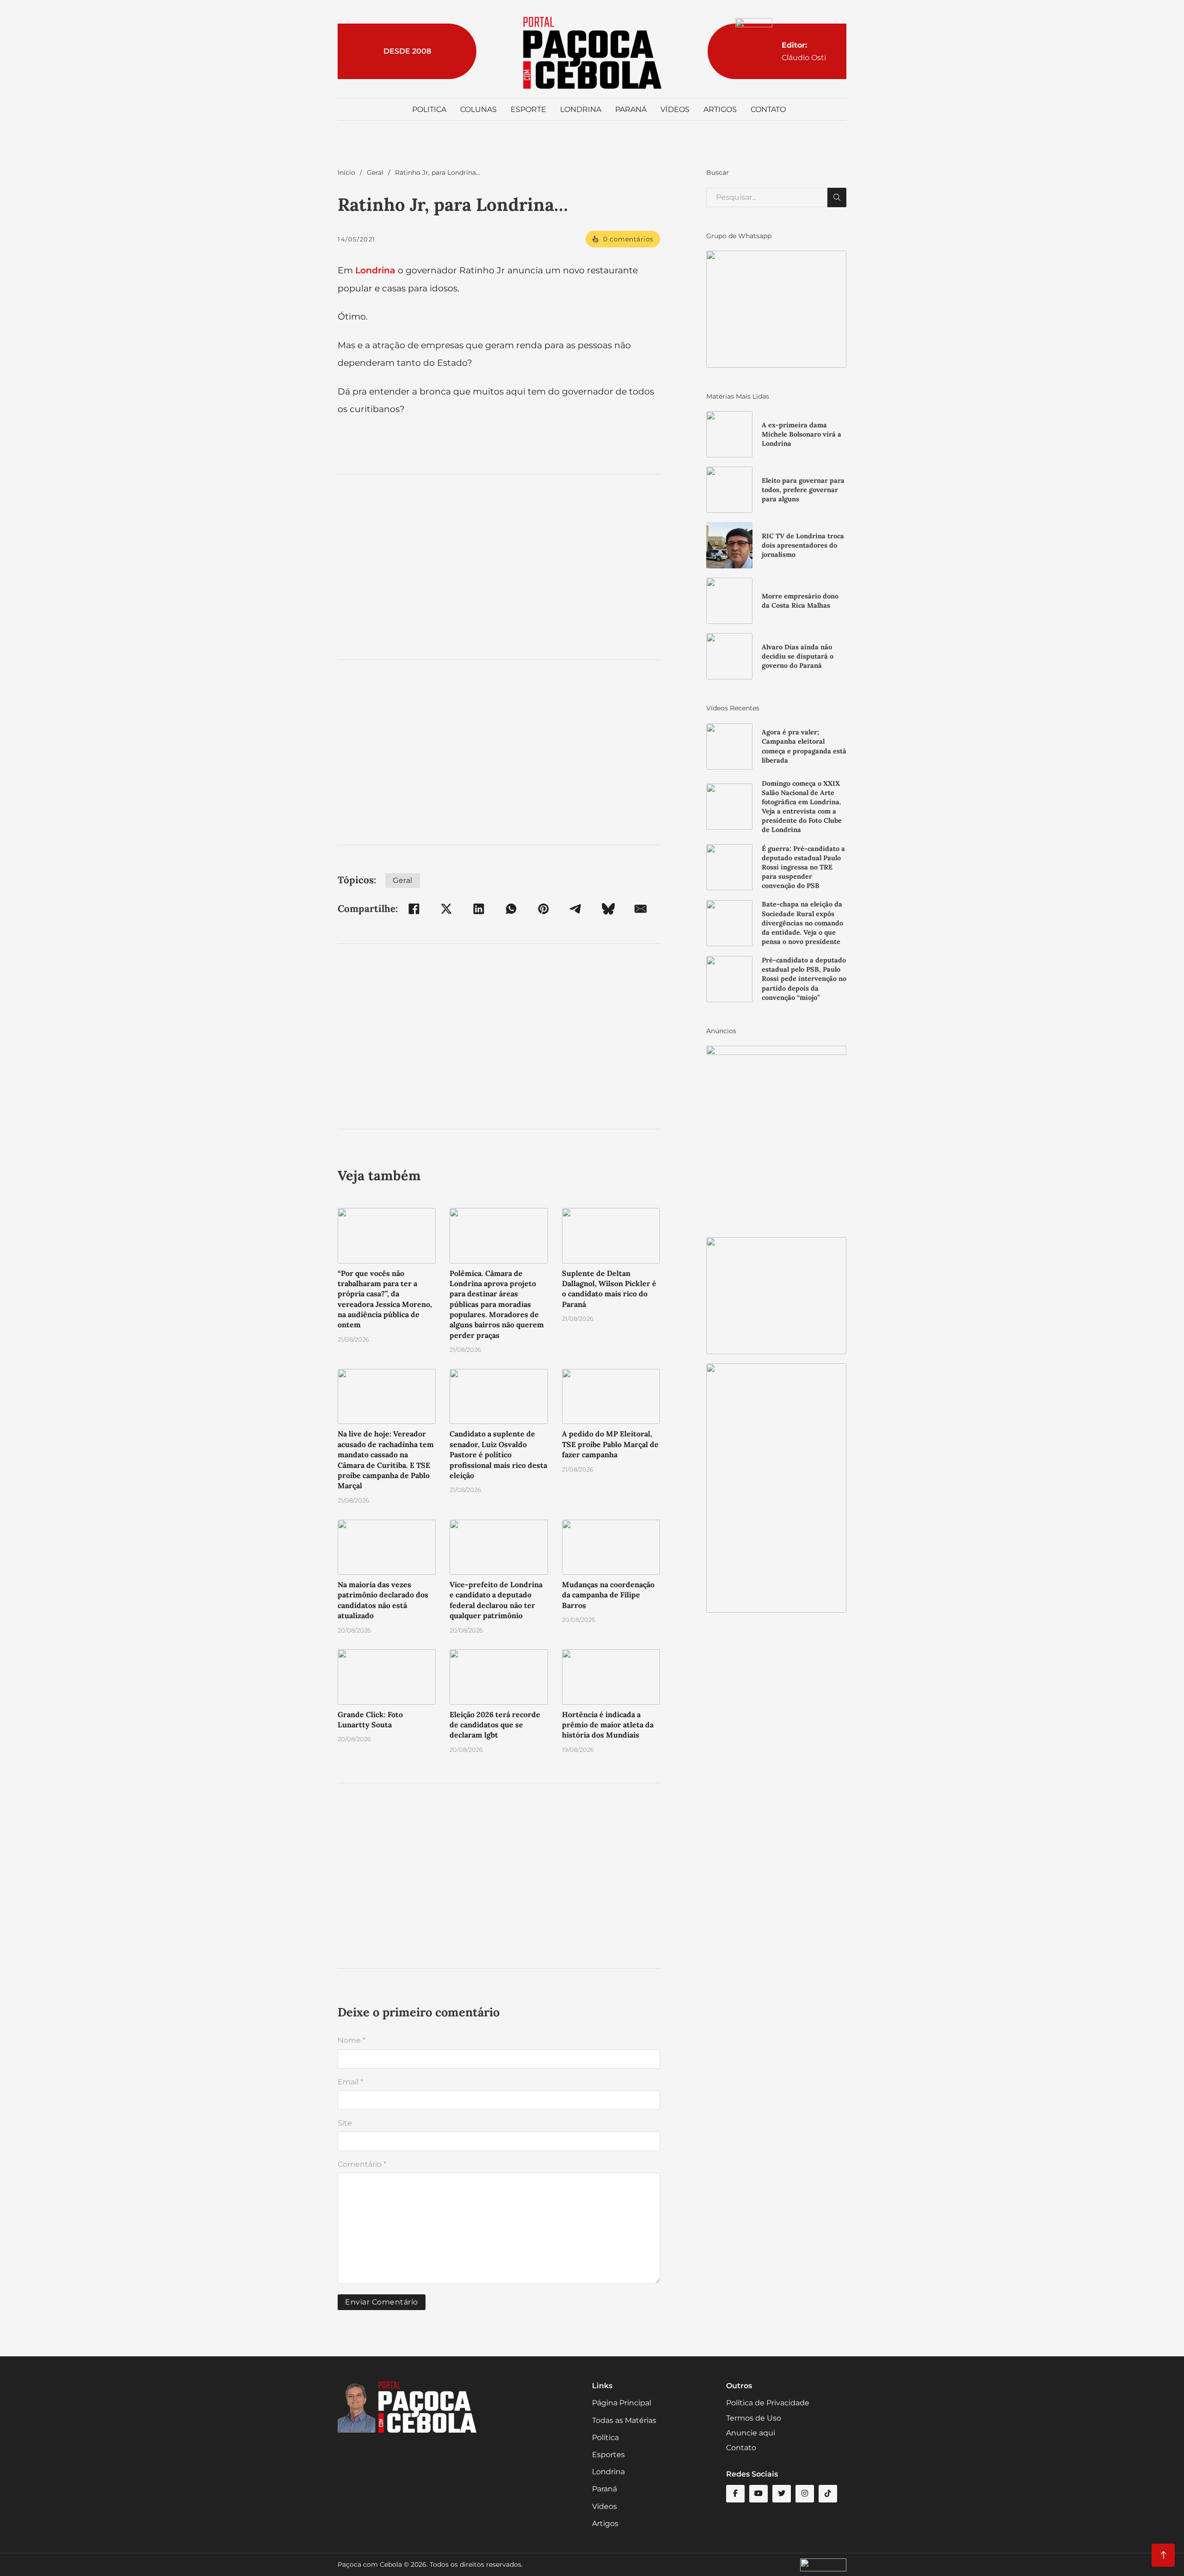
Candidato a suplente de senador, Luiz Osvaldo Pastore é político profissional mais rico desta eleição (498, 1454)
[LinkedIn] (479, 909)
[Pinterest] (543, 909)
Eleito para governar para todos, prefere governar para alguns (803, 490)
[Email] (641, 909)
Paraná (631, 109)
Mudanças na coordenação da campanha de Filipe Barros (608, 1595)
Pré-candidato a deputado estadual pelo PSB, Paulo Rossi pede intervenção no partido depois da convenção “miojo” (804, 979)
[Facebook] (414, 909)
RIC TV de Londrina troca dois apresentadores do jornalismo (803, 545)
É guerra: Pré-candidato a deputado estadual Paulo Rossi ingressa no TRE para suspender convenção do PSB (803, 867)
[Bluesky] (608, 909)
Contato (768, 109)
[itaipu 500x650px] (776, 1137)
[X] (446, 909)
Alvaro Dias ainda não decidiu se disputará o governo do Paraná (798, 656)
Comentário (362, 2164)
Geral (375, 173)
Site (345, 2123)
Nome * (351, 2040)
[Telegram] (576, 909)
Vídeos (675, 109)
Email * (350, 2082)
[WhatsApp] (511, 909)
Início (346, 173)
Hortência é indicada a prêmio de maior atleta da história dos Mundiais (608, 1725)
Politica (429, 109)
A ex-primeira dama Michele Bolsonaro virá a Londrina (802, 434)
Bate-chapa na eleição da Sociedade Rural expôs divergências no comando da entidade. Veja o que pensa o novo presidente (802, 923)
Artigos (720, 109)
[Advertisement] (499, 567)
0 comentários (628, 239)
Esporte (528, 109)
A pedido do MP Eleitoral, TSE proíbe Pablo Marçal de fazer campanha (610, 1444)
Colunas (478, 109)
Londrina (581, 109)
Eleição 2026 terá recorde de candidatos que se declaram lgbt (495, 1725)
